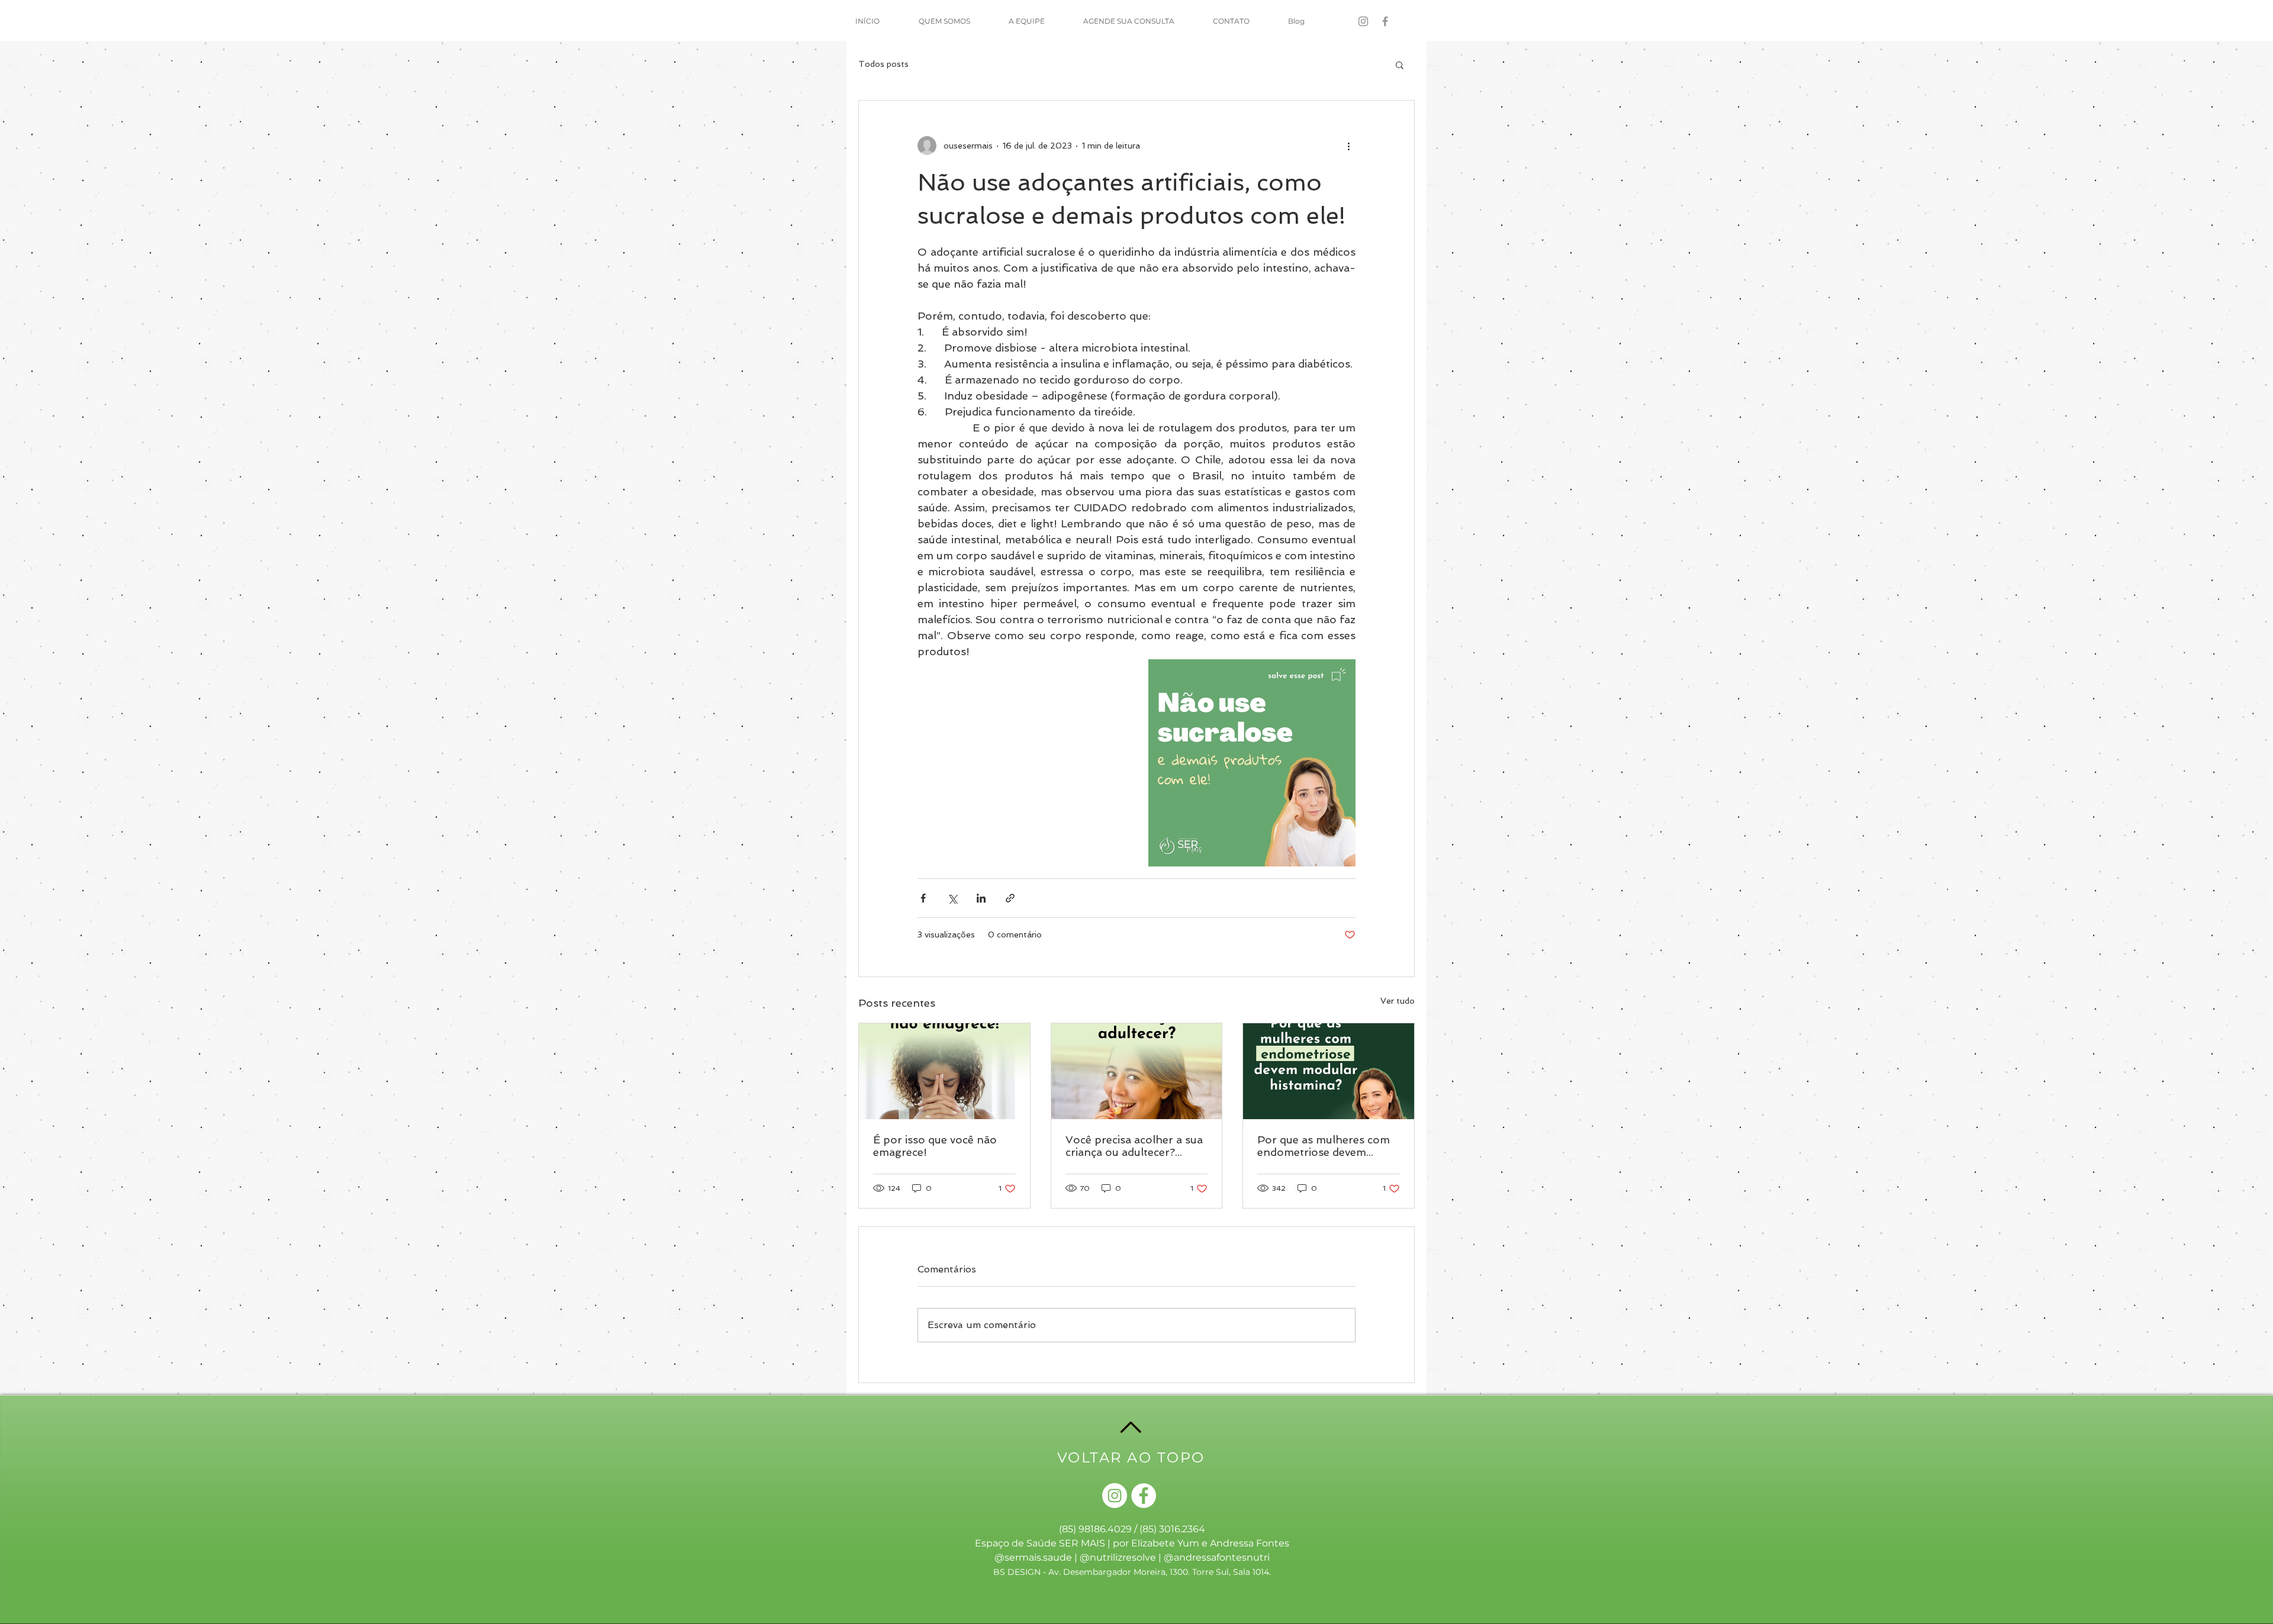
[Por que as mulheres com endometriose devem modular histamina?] (1329, 1071)
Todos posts (883, 64)
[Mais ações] (1348, 146)
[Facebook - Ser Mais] (1385, 21)
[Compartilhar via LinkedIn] (981, 898)
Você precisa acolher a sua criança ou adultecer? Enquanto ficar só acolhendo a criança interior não (1134, 1146)
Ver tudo (1398, 1001)
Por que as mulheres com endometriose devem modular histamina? (1324, 1146)
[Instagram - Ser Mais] (1115, 1496)
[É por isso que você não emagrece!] (944, 1071)
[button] (1400, 65)
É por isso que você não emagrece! (935, 1146)
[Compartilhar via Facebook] (923, 898)
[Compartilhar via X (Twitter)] (952, 898)
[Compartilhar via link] (1010, 898)
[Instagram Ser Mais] (1363, 21)
